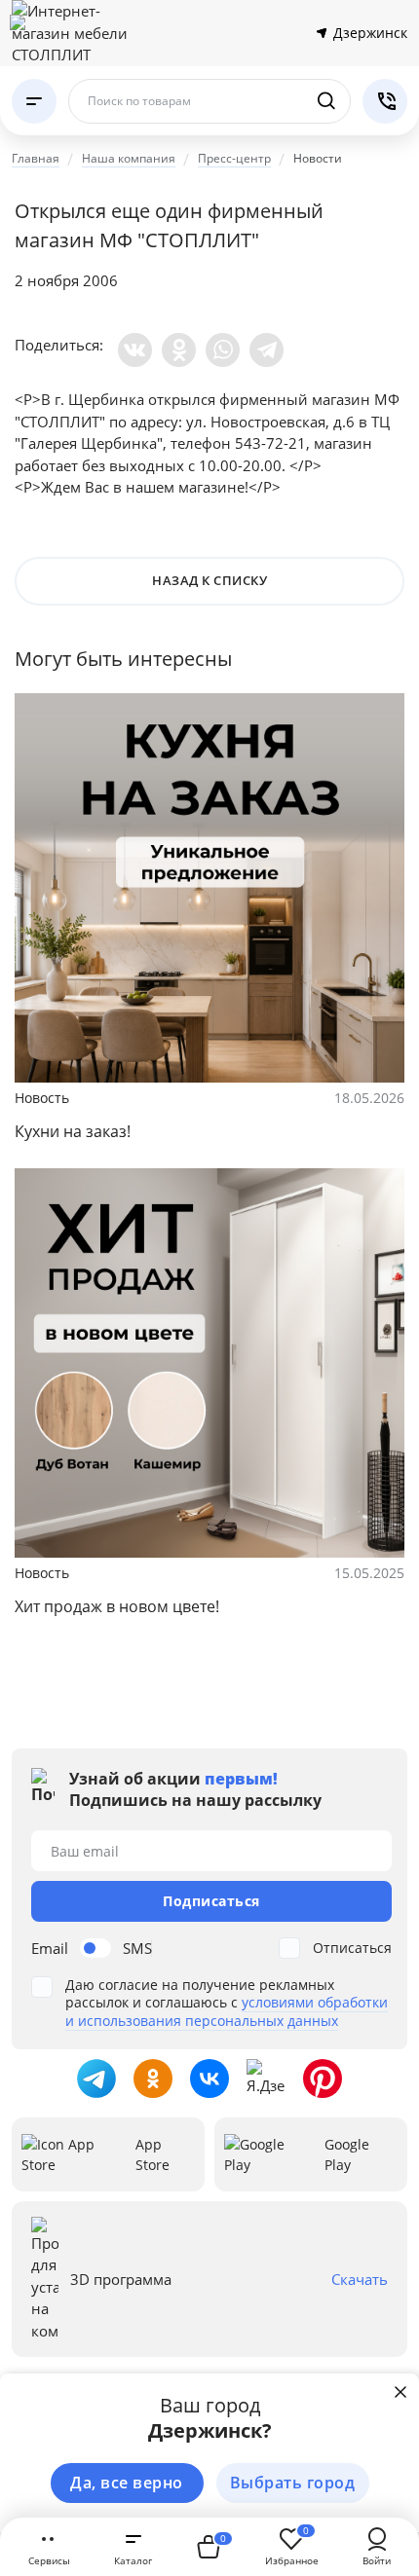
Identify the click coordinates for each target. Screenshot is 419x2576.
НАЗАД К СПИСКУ (209, 580)
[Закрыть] (400, 2392)
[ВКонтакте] (135, 350)
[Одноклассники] (179, 350)
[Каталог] (34, 101)
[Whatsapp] (223, 350)
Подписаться (211, 1901)
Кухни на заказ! (73, 1131)
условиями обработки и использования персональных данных (227, 2011)
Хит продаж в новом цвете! (117, 1606)
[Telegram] (267, 350)
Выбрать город (293, 2483)
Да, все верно (127, 2483)
